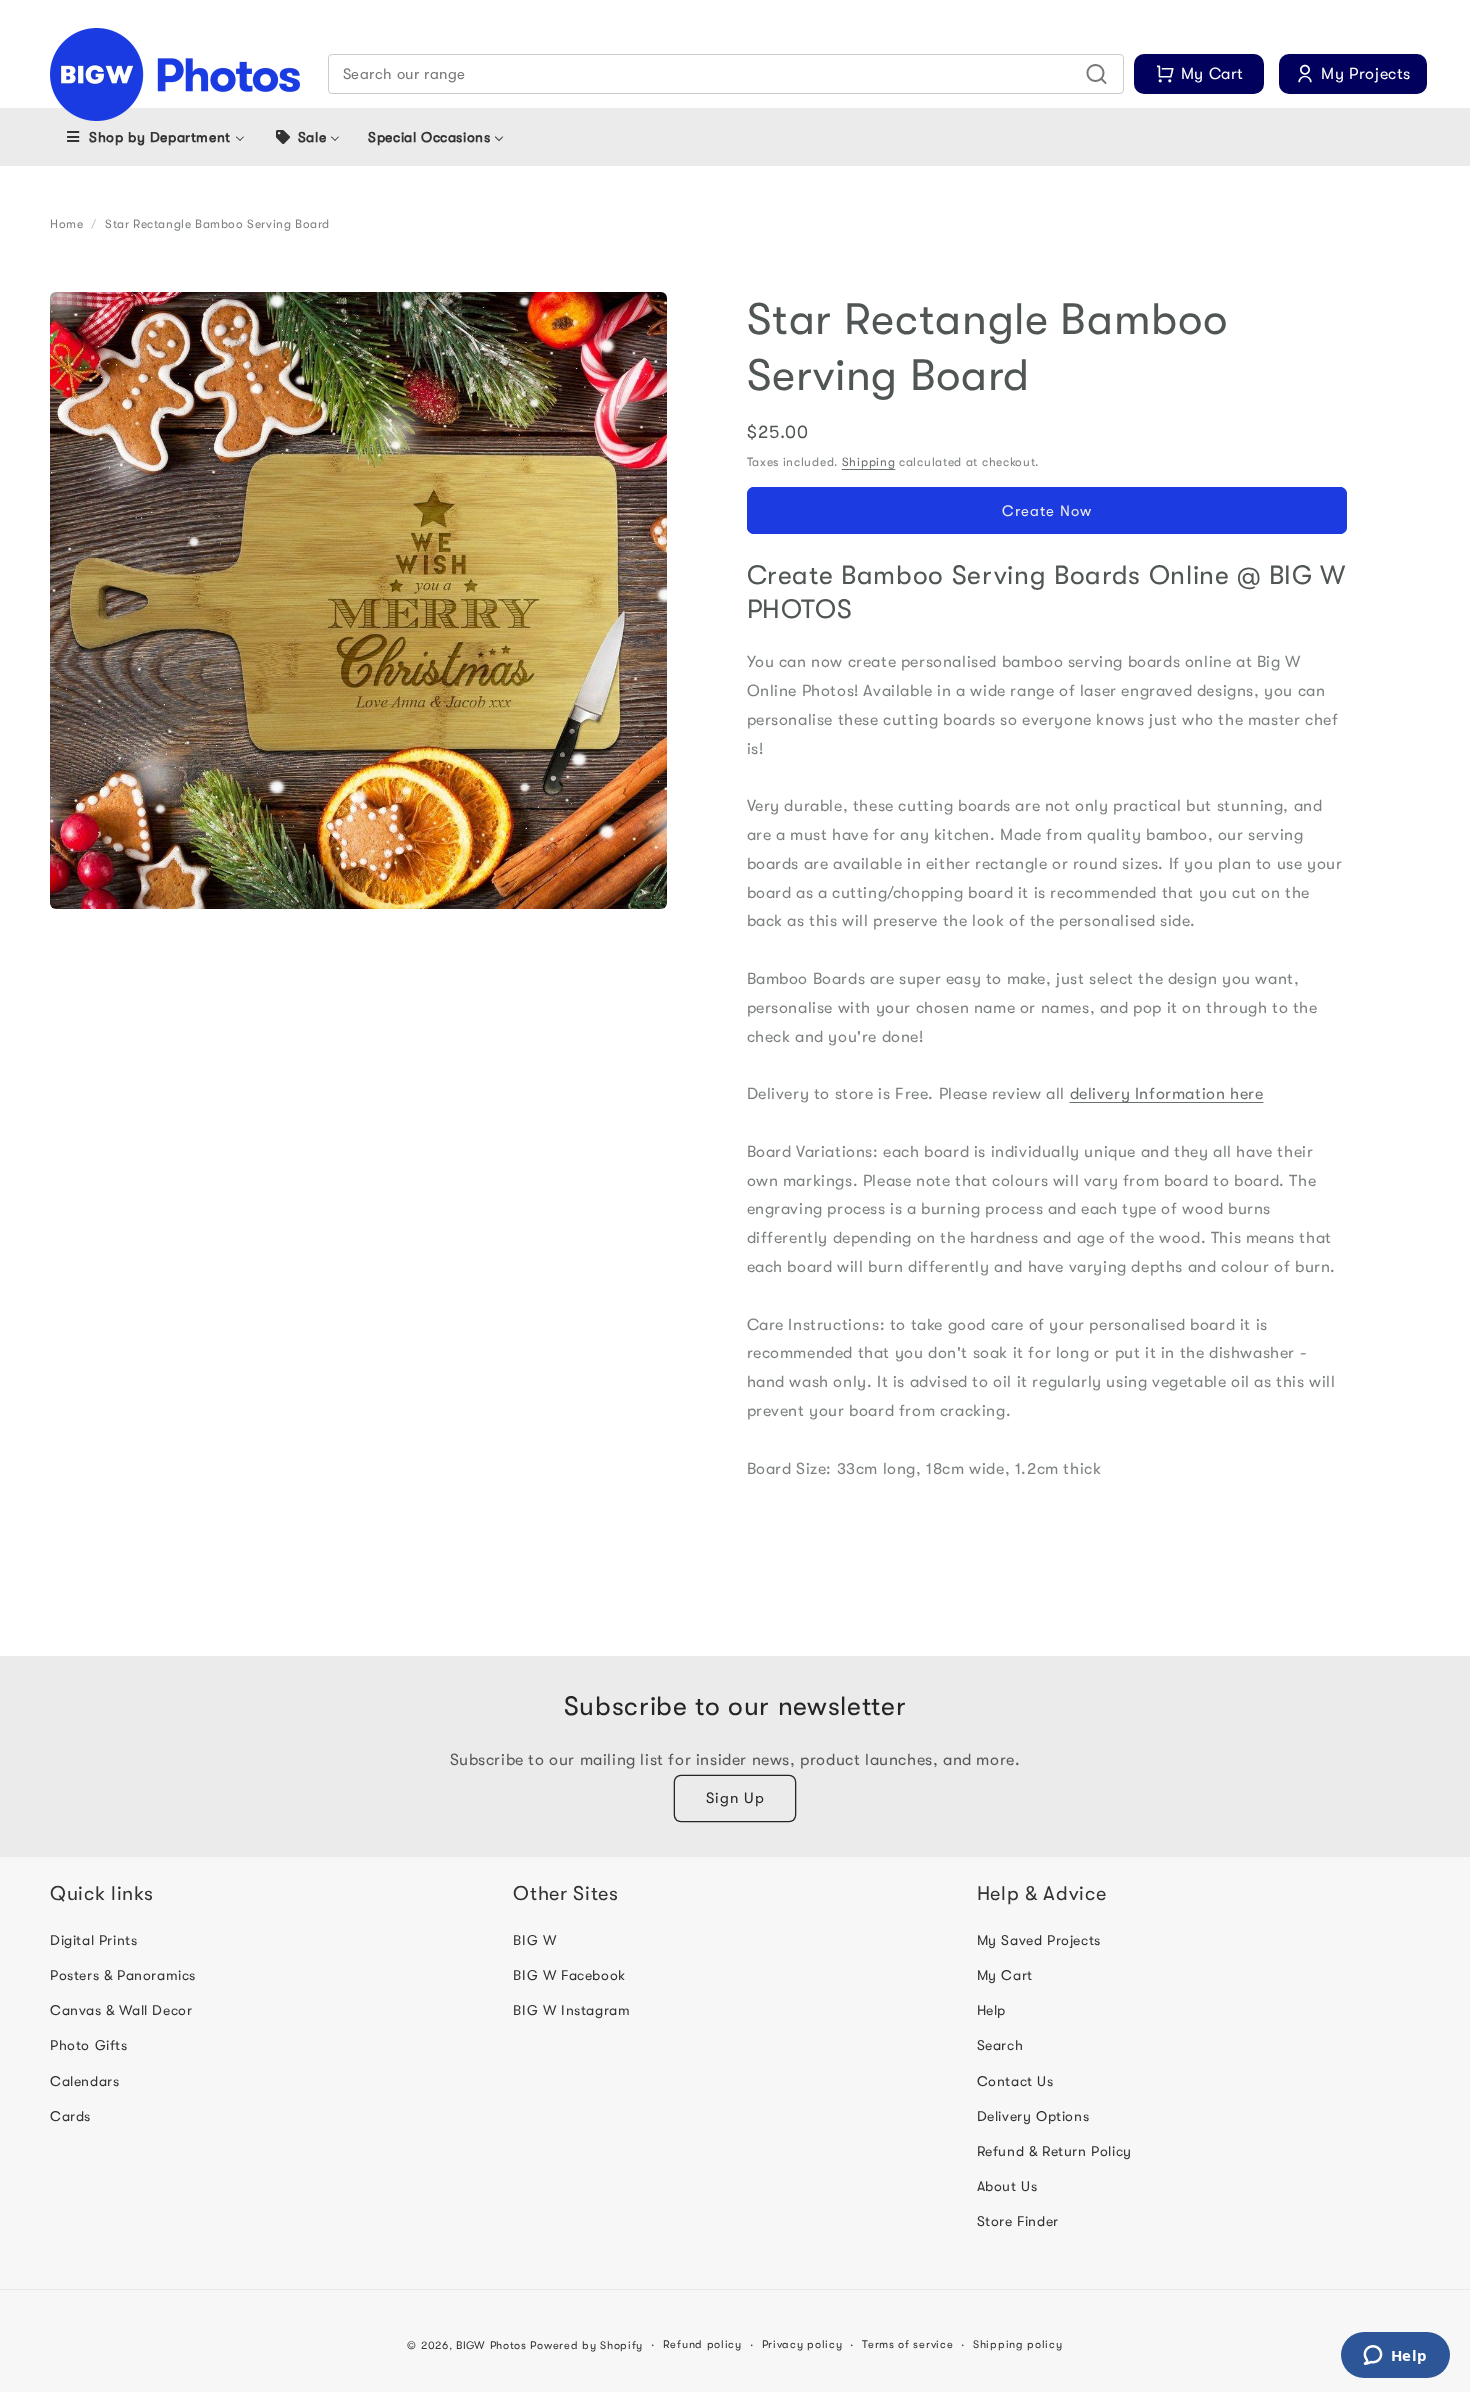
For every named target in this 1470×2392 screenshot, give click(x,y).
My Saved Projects (1039, 1940)
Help (991, 2010)
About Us (1007, 2186)
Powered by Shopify (586, 2345)
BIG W (534, 1940)
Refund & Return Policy (1054, 2151)
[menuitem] (154, 137)
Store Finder (1018, 2221)
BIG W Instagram (571, 2010)
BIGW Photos (491, 2345)
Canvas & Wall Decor (121, 2010)
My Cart (1005, 1975)
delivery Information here (1167, 1094)
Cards (70, 2116)
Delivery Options (1033, 2116)
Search (1000, 2045)
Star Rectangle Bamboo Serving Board (217, 224)
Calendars (84, 2081)
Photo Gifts (89, 2045)
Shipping (869, 462)
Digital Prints (93, 1940)
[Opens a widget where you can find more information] (1395, 2357)
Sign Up (735, 1798)
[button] (726, 74)
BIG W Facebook (569, 1975)
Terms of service (907, 2344)
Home (66, 224)
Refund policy (702, 2344)
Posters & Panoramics (123, 1975)
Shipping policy (1018, 2344)
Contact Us (1015, 2081)
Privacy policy (802, 2344)
